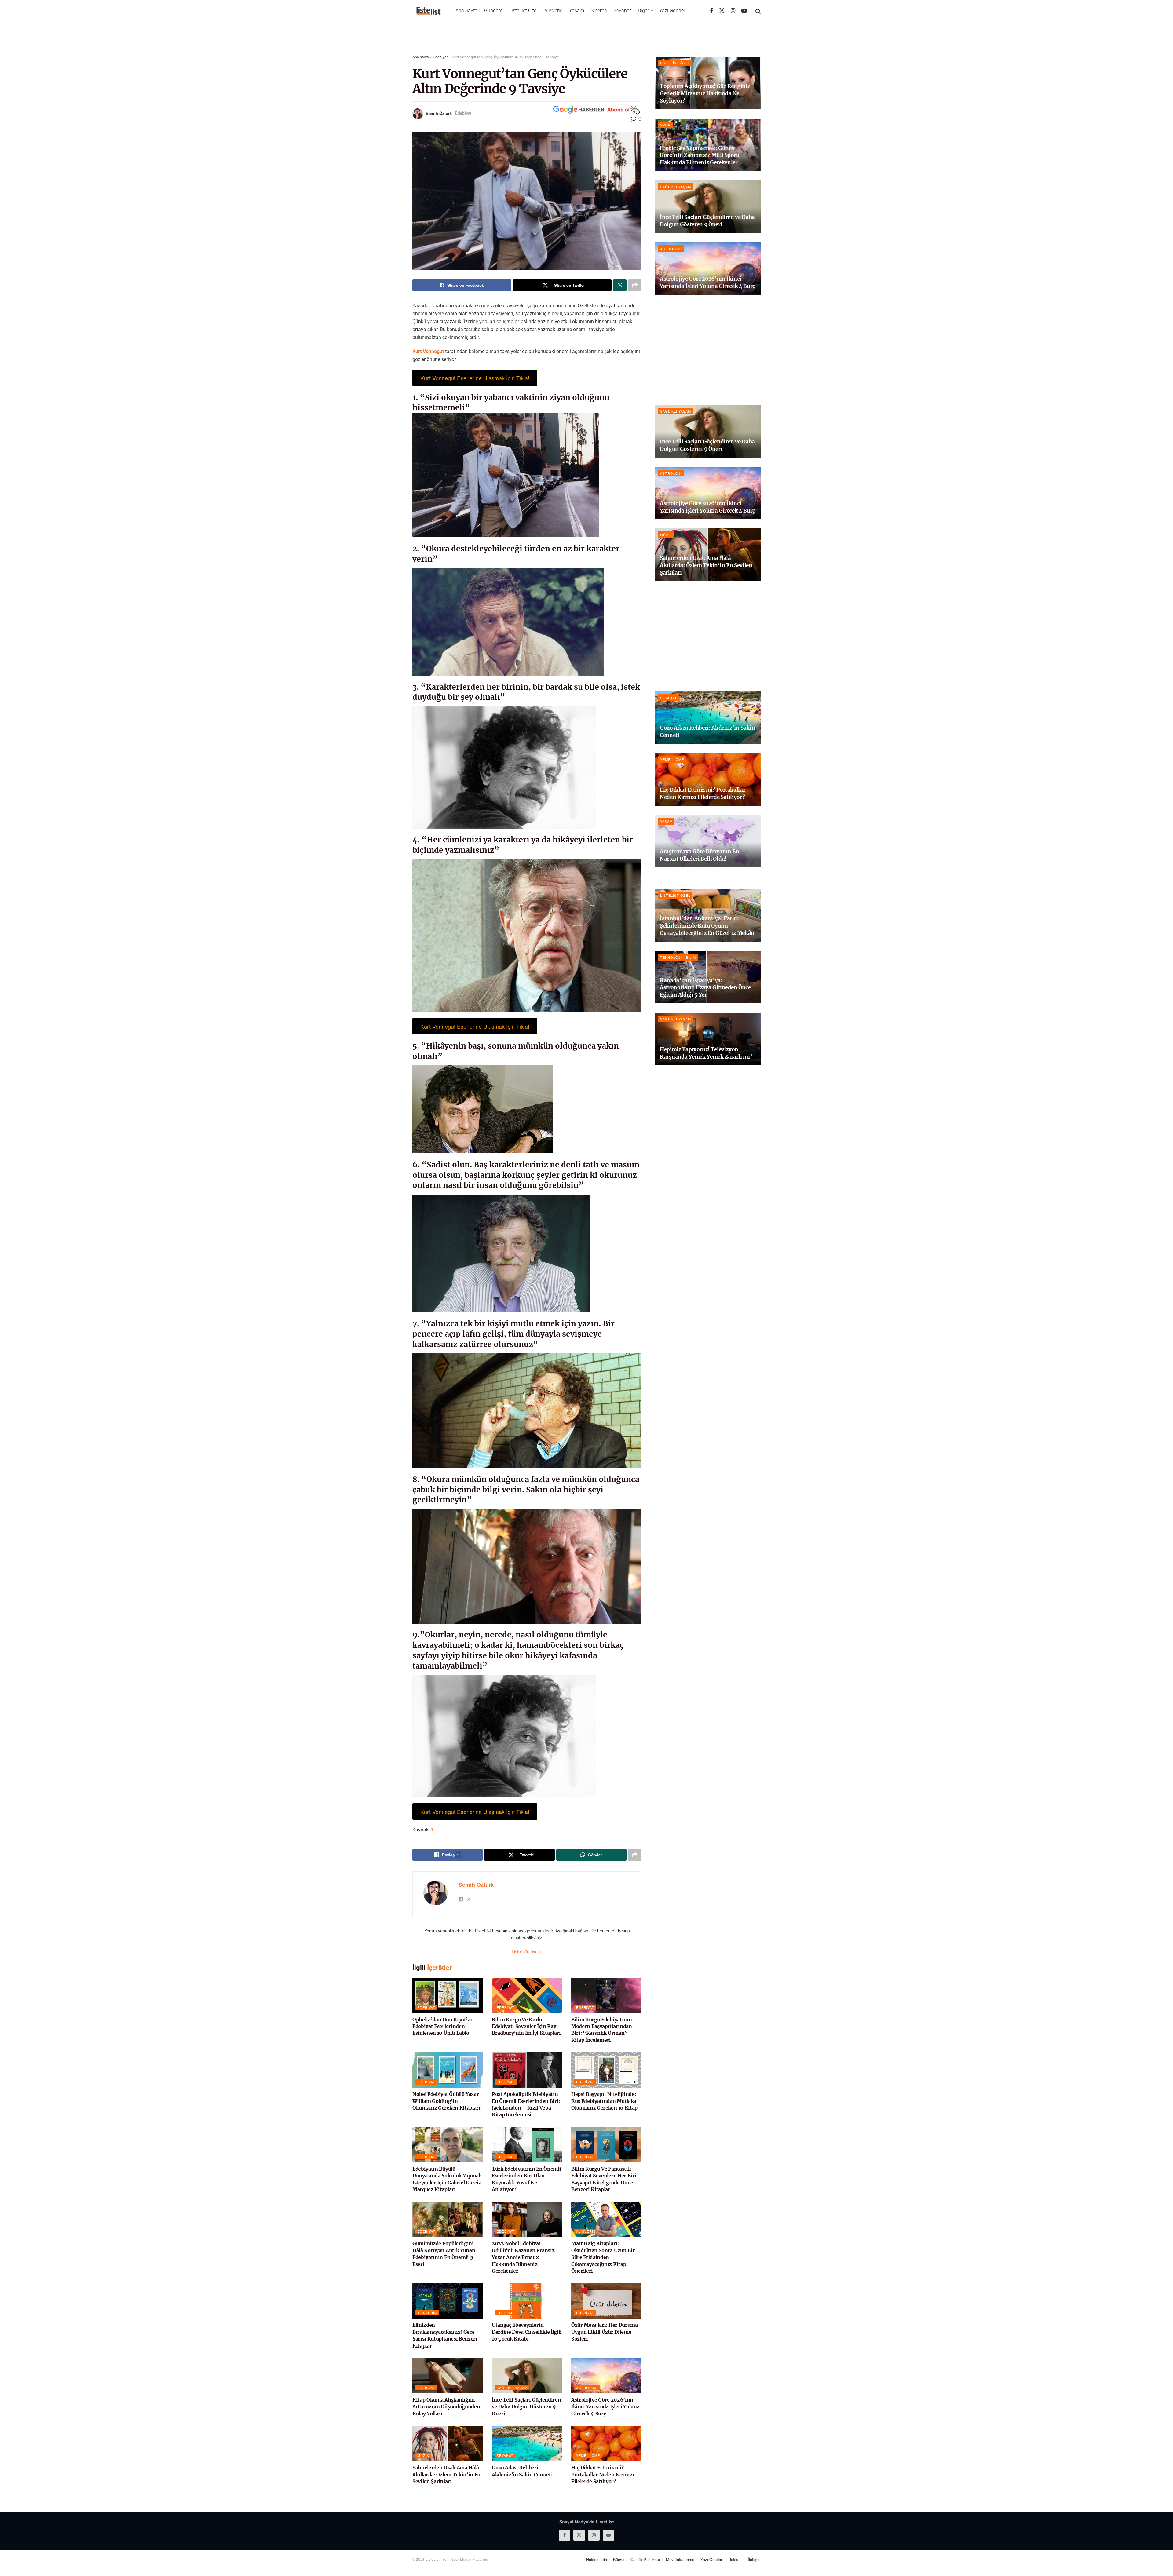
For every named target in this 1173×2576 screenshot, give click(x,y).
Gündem (493, 11)
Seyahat (622, 11)
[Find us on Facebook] (711, 11)
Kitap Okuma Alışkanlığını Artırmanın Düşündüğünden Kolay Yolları (446, 2407)
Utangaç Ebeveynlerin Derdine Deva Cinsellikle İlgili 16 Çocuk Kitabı (527, 2332)
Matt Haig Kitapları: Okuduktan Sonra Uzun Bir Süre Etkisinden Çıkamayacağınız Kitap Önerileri (603, 2257)
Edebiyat (440, 57)
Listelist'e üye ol (527, 1951)
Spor (665, 125)
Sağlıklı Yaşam (512, 2388)
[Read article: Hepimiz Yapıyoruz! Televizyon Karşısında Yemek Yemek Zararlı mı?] (708, 1039)
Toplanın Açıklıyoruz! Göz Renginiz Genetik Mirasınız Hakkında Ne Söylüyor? (705, 93)
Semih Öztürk (439, 113)
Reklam (735, 2559)
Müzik (423, 2455)
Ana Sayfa (466, 11)
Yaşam (577, 11)
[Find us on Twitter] (722, 11)
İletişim (754, 2559)
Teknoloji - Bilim (678, 957)
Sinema (599, 11)
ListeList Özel (523, 11)
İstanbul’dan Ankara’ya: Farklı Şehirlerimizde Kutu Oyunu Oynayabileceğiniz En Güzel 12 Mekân (707, 926)
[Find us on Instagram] (733, 11)
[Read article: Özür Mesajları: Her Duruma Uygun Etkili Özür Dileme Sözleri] (606, 2301)
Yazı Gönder (672, 11)
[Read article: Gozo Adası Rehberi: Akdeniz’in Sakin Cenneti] (527, 2444)
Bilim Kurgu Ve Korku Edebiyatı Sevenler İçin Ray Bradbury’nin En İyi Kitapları (526, 2026)
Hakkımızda (597, 2559)
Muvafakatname (680, 2559)
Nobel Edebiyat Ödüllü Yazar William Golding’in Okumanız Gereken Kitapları (446, 2101)
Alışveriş (553, 11)
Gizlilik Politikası (645, 2559)
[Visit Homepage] (429, 11)
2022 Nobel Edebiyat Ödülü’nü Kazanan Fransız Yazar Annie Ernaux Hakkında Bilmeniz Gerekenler (523, 2257)
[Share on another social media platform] (635, 285)
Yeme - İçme (588, 2455)
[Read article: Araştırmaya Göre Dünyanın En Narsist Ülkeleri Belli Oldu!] (708, 841)
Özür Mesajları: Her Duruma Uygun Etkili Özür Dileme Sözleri (605, 2332)
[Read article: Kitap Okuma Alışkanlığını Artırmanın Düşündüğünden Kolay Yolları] (448, 2376)
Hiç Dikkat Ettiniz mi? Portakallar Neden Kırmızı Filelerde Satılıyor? (603, 2474)
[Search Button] (758, 11)
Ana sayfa (421, 57)
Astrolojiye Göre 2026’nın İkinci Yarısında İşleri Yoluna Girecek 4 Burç (605, 2407)
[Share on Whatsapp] (620, 285)
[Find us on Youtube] (744, 11)
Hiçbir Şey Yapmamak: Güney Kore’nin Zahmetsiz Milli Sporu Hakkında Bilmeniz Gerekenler (700, 155)
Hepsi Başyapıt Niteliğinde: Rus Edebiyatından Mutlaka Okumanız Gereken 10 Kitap (604, 2101)
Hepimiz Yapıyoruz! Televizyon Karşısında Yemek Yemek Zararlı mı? (706, 1053)
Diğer (643, 11)
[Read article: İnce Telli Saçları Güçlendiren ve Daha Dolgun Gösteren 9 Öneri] (527, 2376)
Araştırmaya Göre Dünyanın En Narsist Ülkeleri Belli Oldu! (699, 855)
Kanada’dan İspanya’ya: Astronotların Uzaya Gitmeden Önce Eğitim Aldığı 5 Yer (705, 988)
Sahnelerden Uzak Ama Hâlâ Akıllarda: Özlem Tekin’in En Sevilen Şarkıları (446, 2474)
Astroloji (587, 2388)
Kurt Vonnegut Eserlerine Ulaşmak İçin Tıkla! (475, 378)
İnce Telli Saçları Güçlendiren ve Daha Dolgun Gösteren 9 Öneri (526, 2407)
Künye (619, 2559)
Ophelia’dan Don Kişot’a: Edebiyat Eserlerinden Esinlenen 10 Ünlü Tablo (442, 2026)
